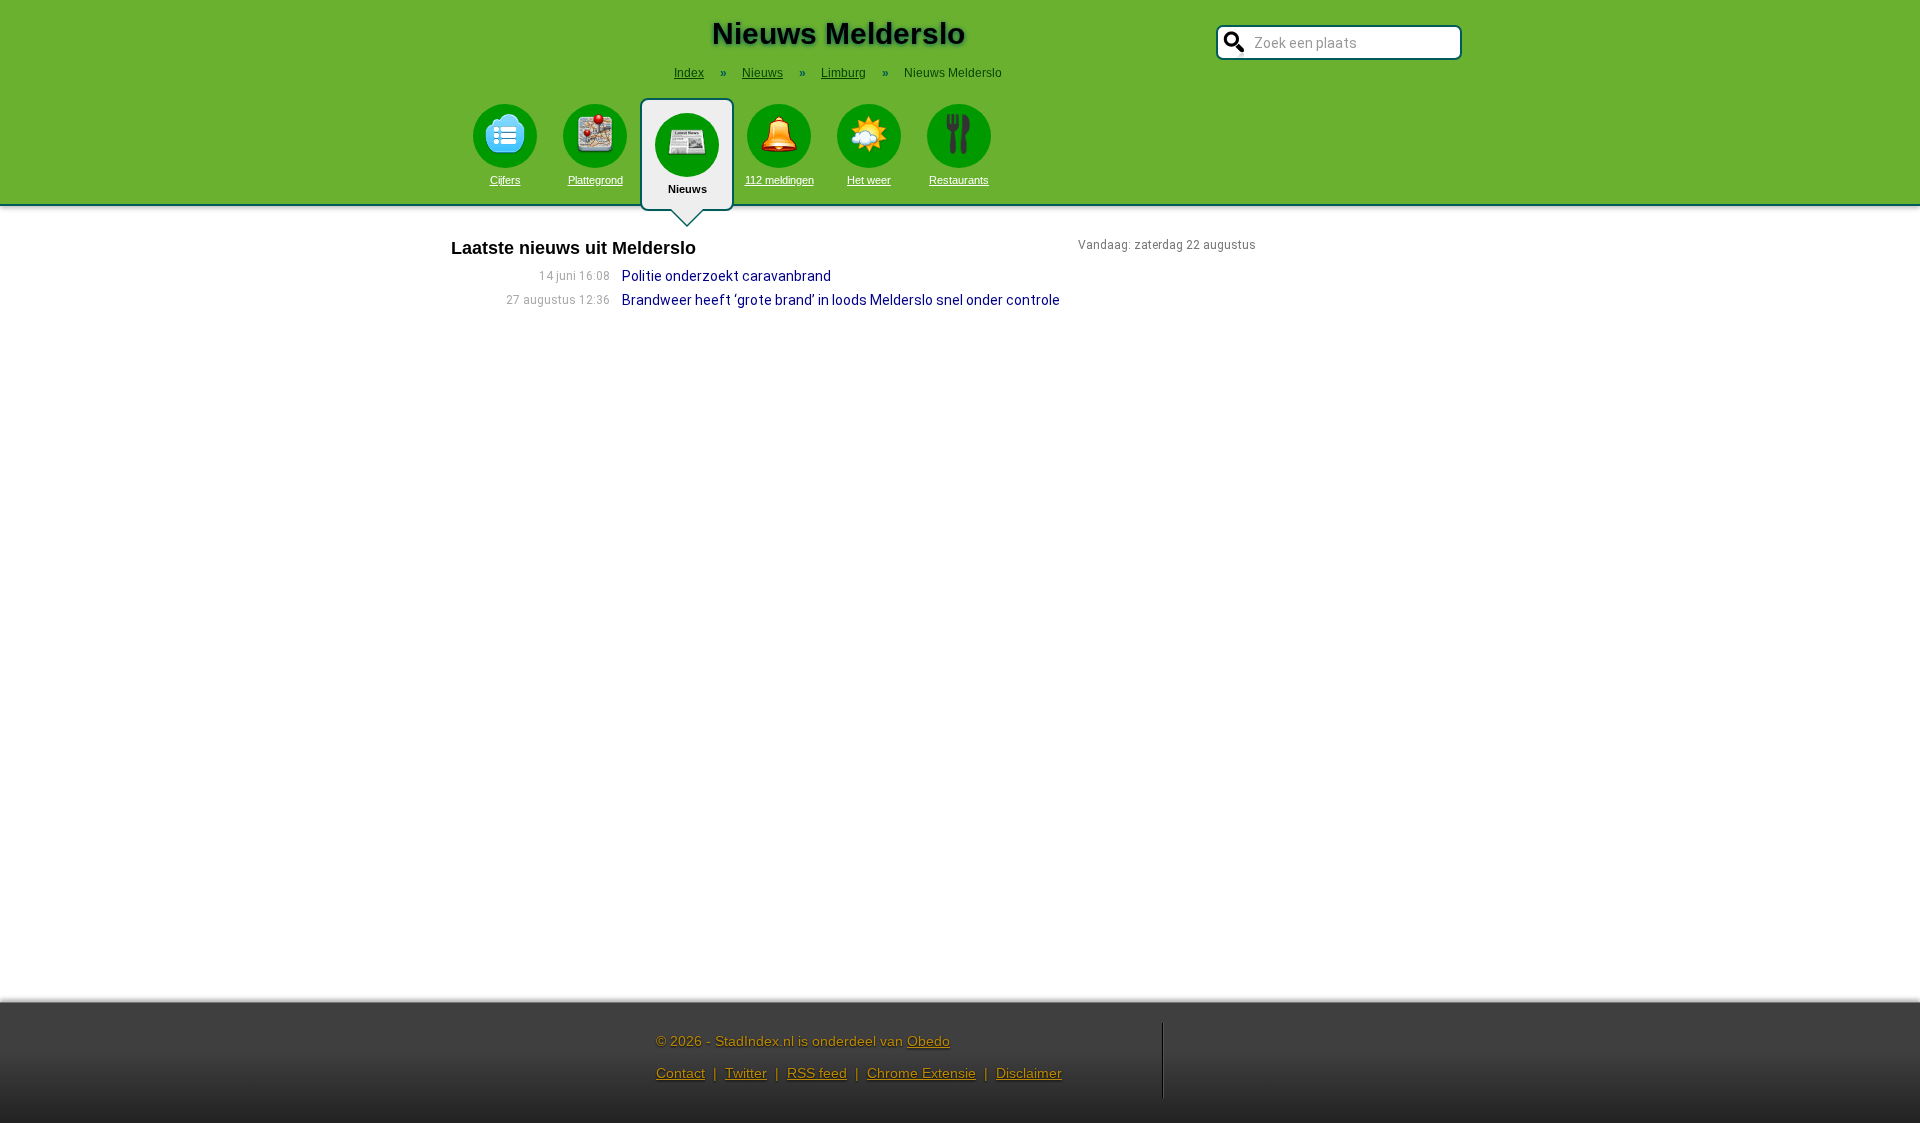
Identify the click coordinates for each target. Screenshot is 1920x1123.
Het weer (869, 180)
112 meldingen (779, 180)
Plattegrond (595, 180)
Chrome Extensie (921, 1073)
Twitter (746, 1073)
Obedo (928, 1041)
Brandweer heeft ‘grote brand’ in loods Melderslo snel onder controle (841, 300)
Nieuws (687, 189)
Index (689, 73)
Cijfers (505, 180)
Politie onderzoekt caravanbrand (726, 276)
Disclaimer (1029, 1073)
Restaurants (959, 180)
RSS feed (817, 1073)
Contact (680, 1073)
